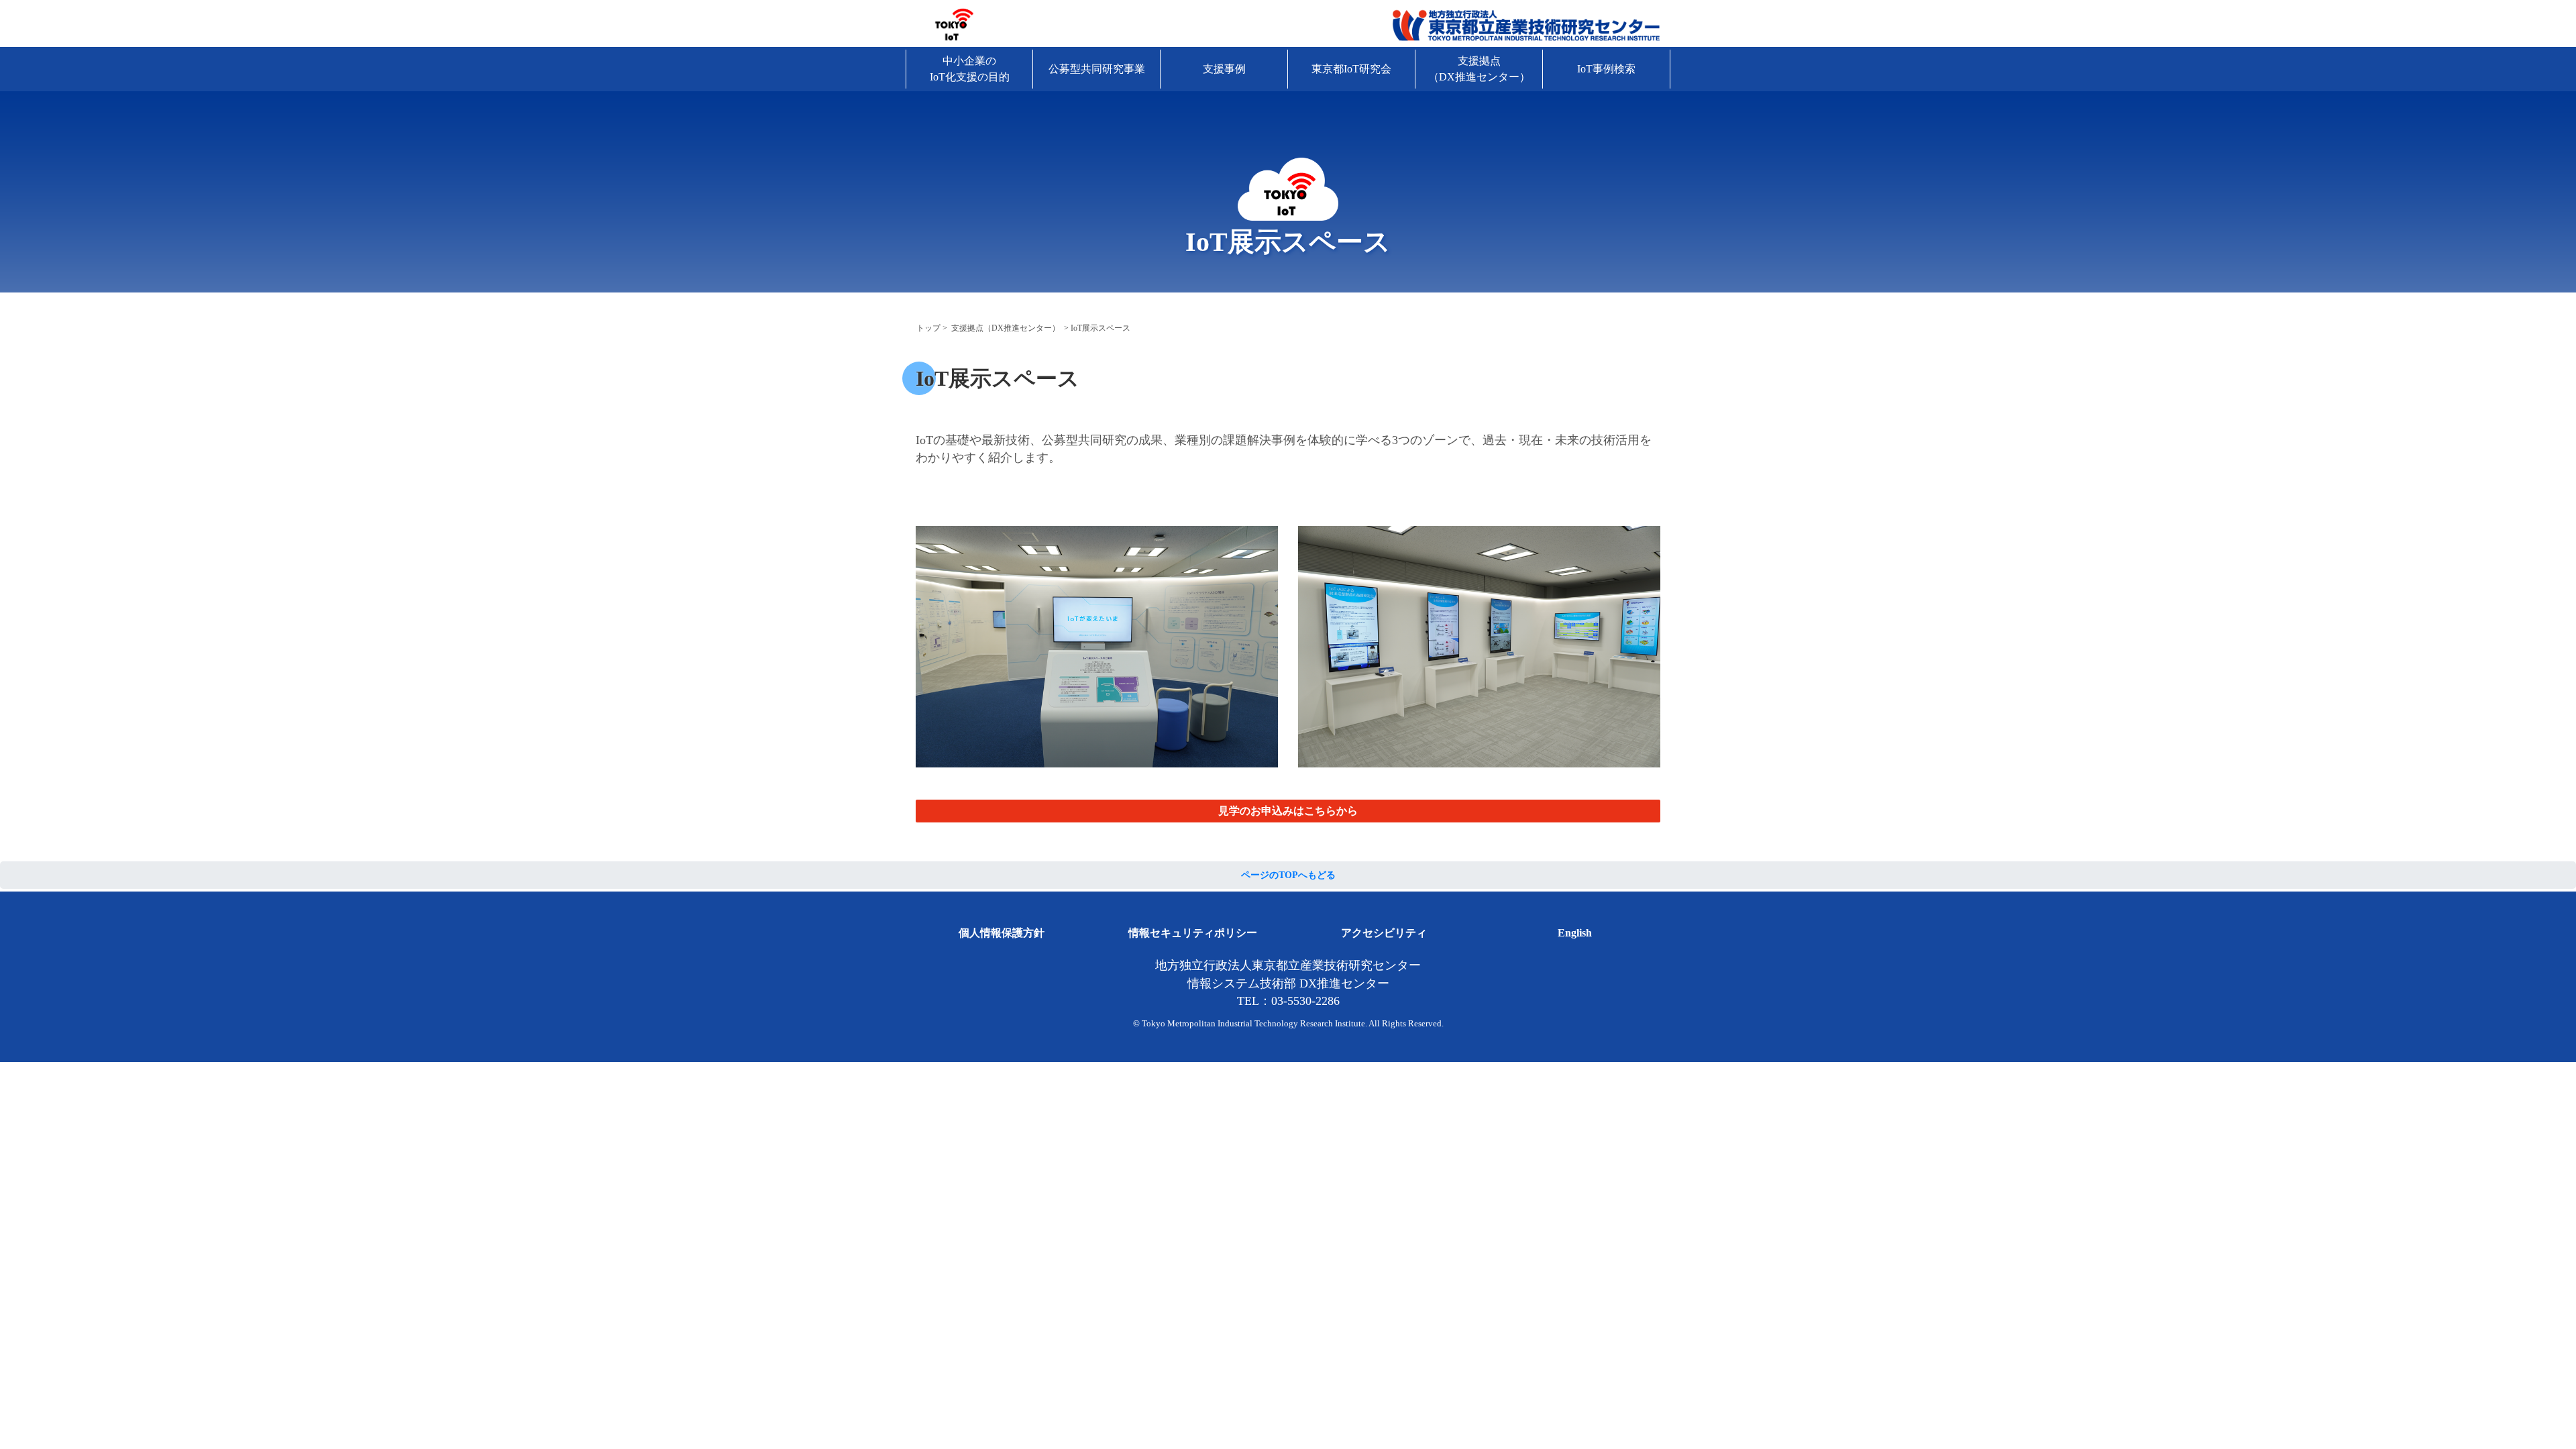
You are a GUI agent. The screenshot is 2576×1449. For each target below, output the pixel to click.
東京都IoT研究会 (1351, 69)
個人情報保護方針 (1002, 933)
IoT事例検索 (1606, 69)
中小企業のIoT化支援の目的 (970, 69)
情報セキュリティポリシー (1193, 933)
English (1575, 933)
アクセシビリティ (1384, 933)
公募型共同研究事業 (1097, 69)
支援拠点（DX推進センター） (1479, 69)
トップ (928, 328)
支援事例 (1224, 69)
